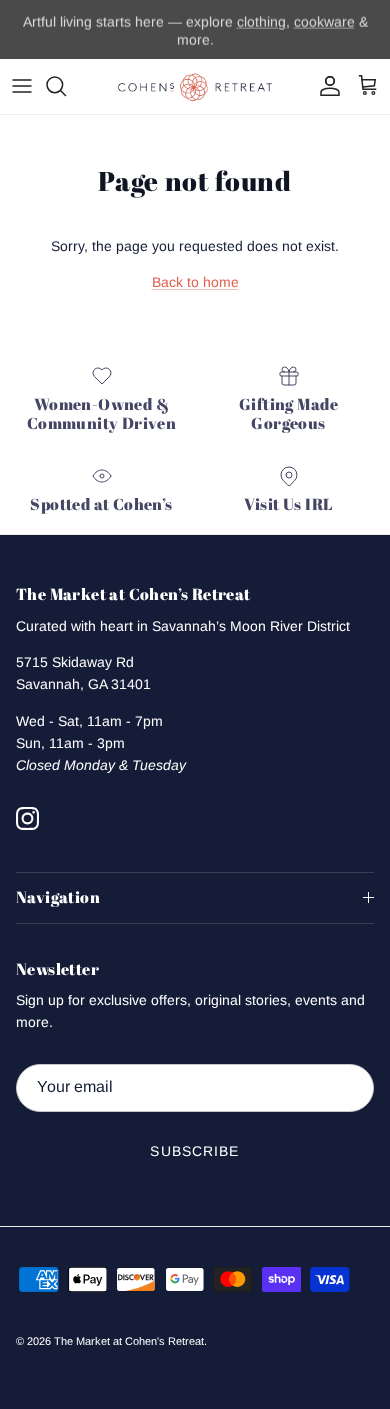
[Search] (66, 86)
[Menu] (22, 86)
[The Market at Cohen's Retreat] (195, 86)
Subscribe (194, 1151)
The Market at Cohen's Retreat (129, 1341)
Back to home (195, 282)
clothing (261, 21)
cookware (324, 21)
